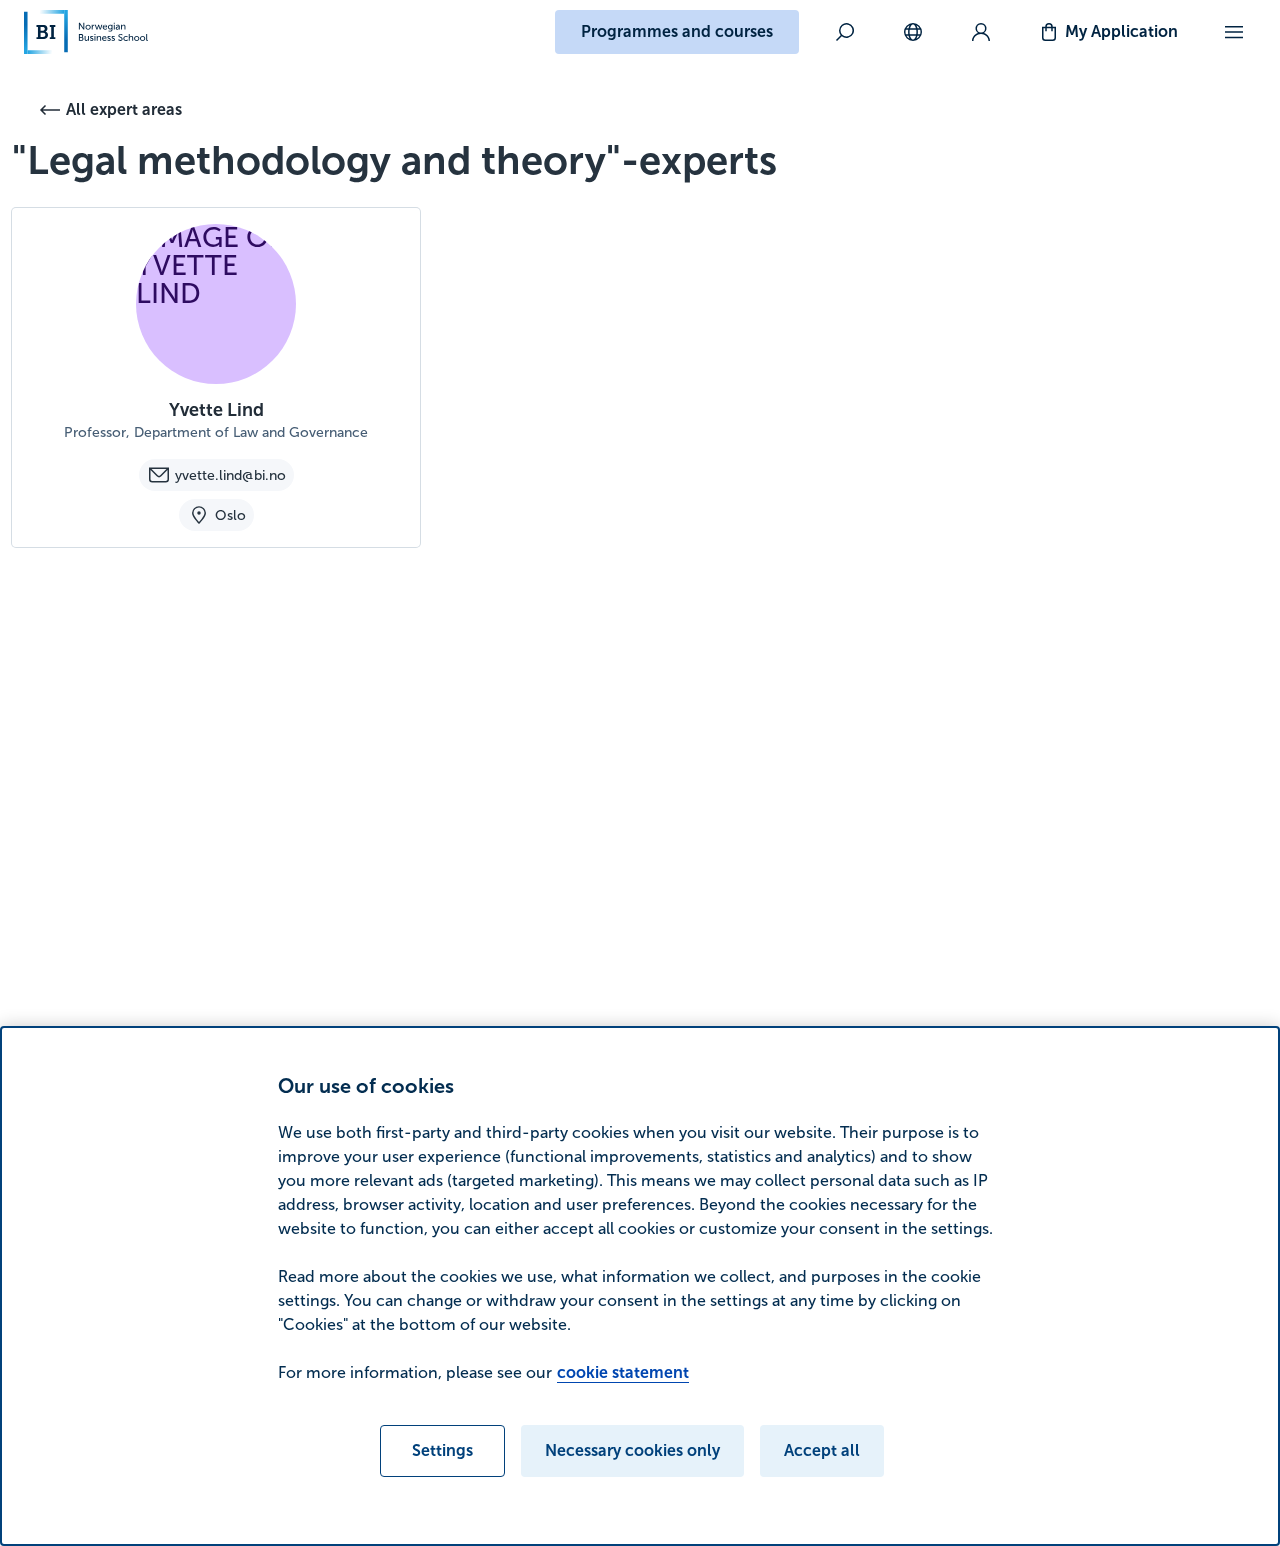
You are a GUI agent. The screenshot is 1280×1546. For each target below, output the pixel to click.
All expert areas (124, 109)
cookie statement (623, 1372)
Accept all (822, 1450)
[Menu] (1234, 32)
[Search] (845, 32)
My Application (1121, 31)
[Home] (86, 32)
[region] (640, 1286)
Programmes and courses (677, 31)
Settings (442, 1450)
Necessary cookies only (632, 1450)
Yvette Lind (216, 410)
